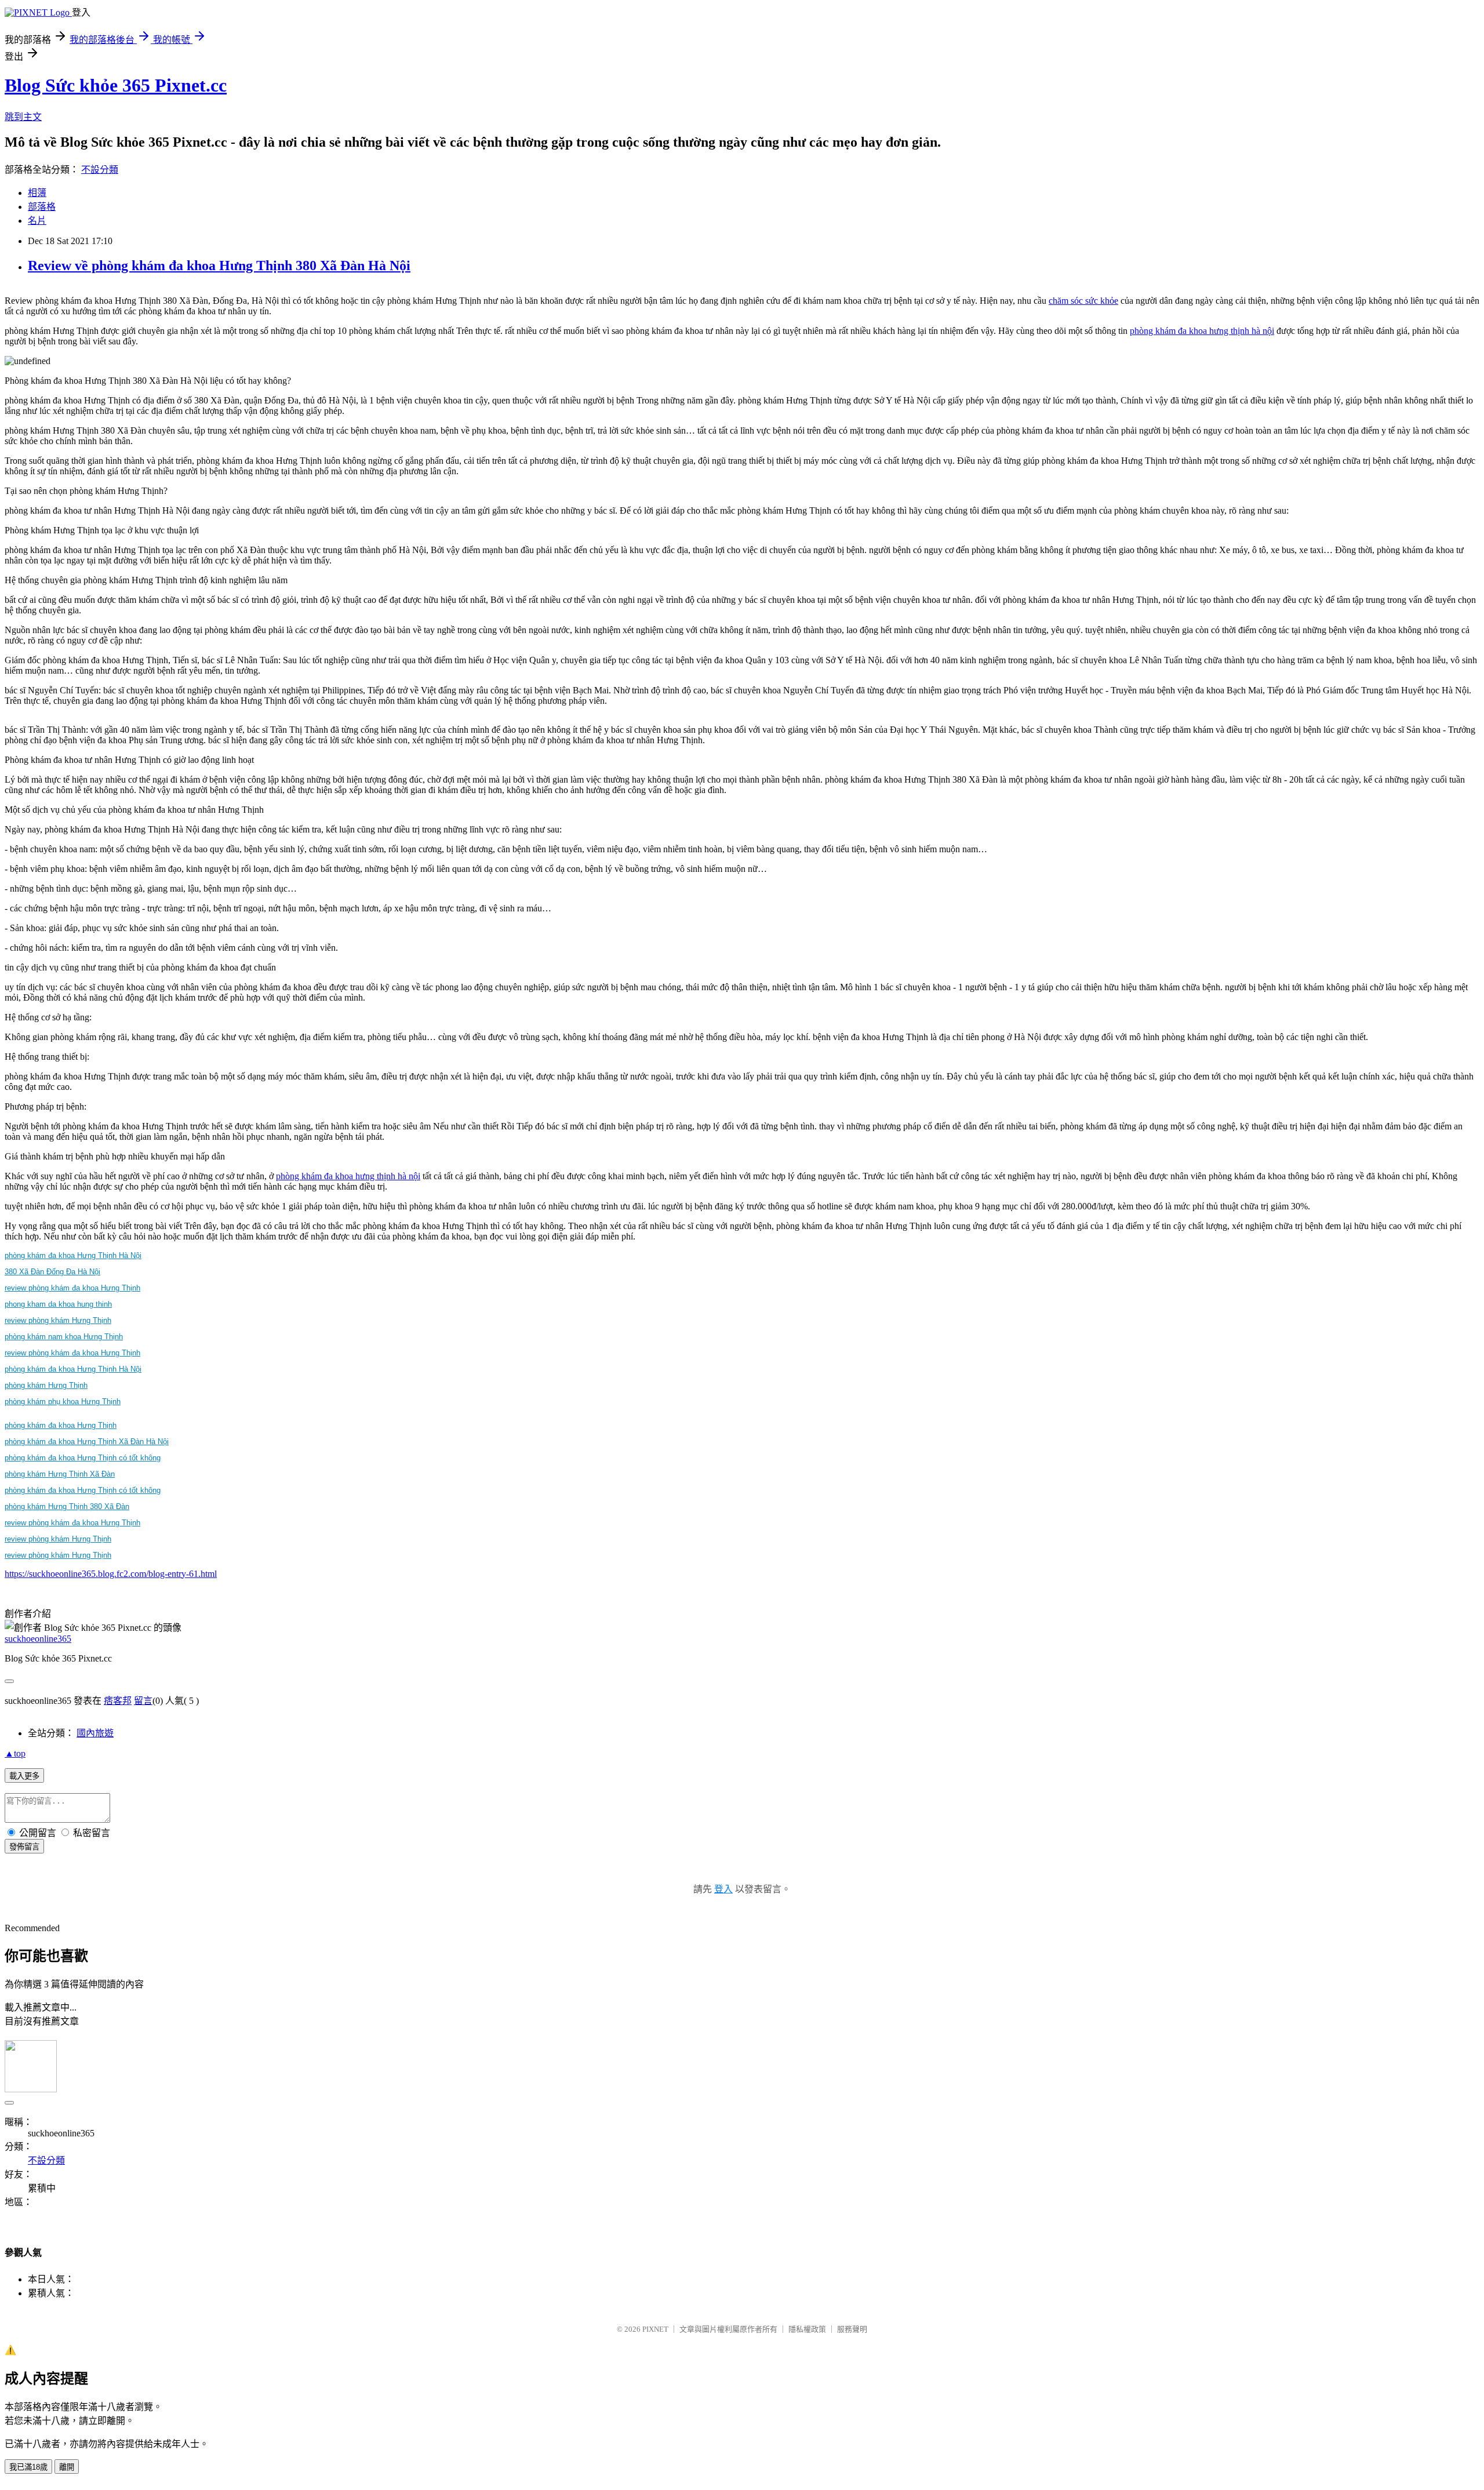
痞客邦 (118, 1701)
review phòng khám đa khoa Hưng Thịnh (72, 1288)
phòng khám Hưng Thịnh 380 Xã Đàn (67, 1506)
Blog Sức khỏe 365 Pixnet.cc (116, 85)
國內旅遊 (95, 1733)
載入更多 (24, 1776)
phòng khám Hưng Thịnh (46, 1385)
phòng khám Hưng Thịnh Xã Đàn (60, 1474)
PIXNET (655, 2329)
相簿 (37, 193)
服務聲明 (852, 2329)
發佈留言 (24, 1847)
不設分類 (100, 170)
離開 (67, 2467)
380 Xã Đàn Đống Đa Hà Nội (52, 1272)
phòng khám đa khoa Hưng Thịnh (61, 1425)
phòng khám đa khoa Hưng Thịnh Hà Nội (73, 1255)
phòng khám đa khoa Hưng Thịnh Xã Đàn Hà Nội (87, 1442)
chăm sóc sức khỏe (1083, 301)
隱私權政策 (807, 2329)
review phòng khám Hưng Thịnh (58, 1320)
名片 (37, 221)
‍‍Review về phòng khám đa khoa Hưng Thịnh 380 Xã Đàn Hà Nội (219, 266)
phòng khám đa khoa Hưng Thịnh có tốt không (83, 1458)
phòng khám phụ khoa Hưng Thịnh (63, 1402)
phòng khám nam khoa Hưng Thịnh (64, 1337)
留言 (143, 1701)
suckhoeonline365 (38, 1639)
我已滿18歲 (28, 2467)
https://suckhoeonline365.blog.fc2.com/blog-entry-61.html (111, 1574)
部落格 (42, 207)
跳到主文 (23, 117)
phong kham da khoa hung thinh (58, 1304)
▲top (15, 1753)
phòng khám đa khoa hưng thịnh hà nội (1202, 331)
